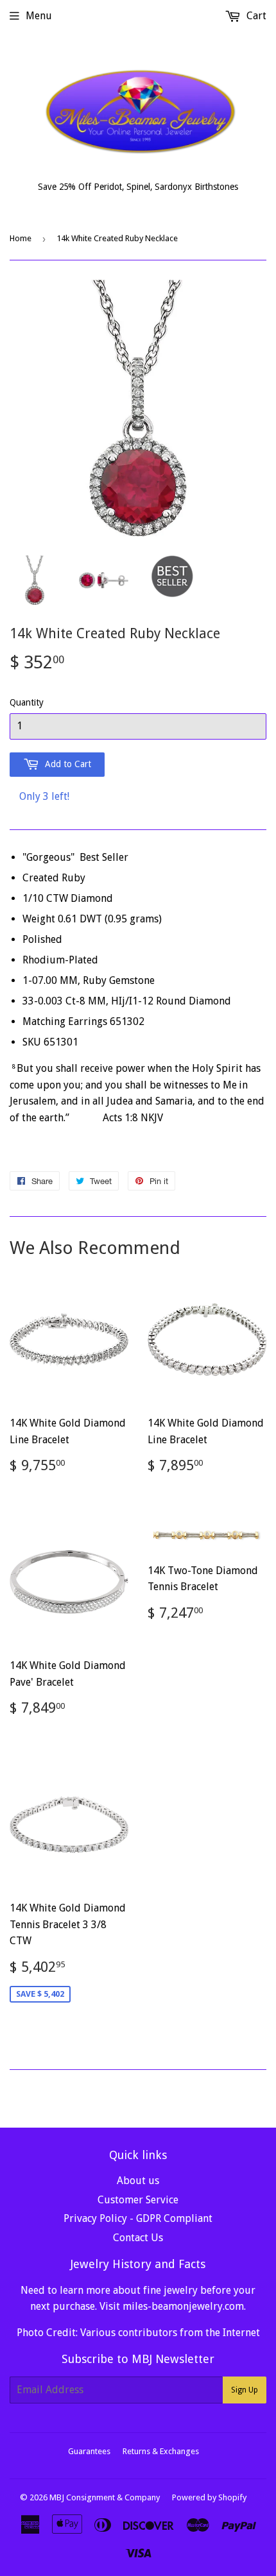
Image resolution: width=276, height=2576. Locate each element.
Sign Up (245, 2390)
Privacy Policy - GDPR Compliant (138, 2218)
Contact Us (138, 2238)
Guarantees (89, 2451)
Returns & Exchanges (161, 2451)
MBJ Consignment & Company (105, 2497)
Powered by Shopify (209, 2497)
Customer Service (138, 2200)
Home (21, 238)
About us (138, 2181)
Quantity (27, 702)
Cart (255, 16)
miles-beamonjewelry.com (183, 2306)
